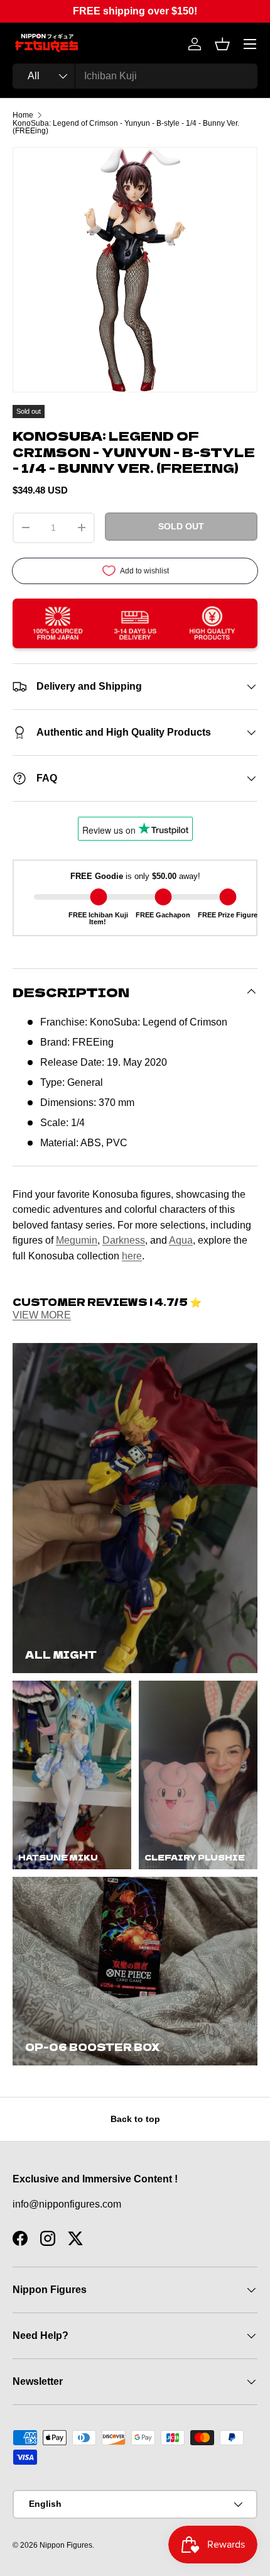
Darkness (124, 1240)
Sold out (181, 526)
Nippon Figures (66, 2545)
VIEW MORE (42, 1315)
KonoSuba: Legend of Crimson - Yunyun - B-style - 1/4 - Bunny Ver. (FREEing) (126, 127)
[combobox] (135, 76)
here (132, 1256)
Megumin (77, 1240)
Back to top (135, 2119)
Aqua (181, 1240)
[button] (222, 44)
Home (23, 115)
